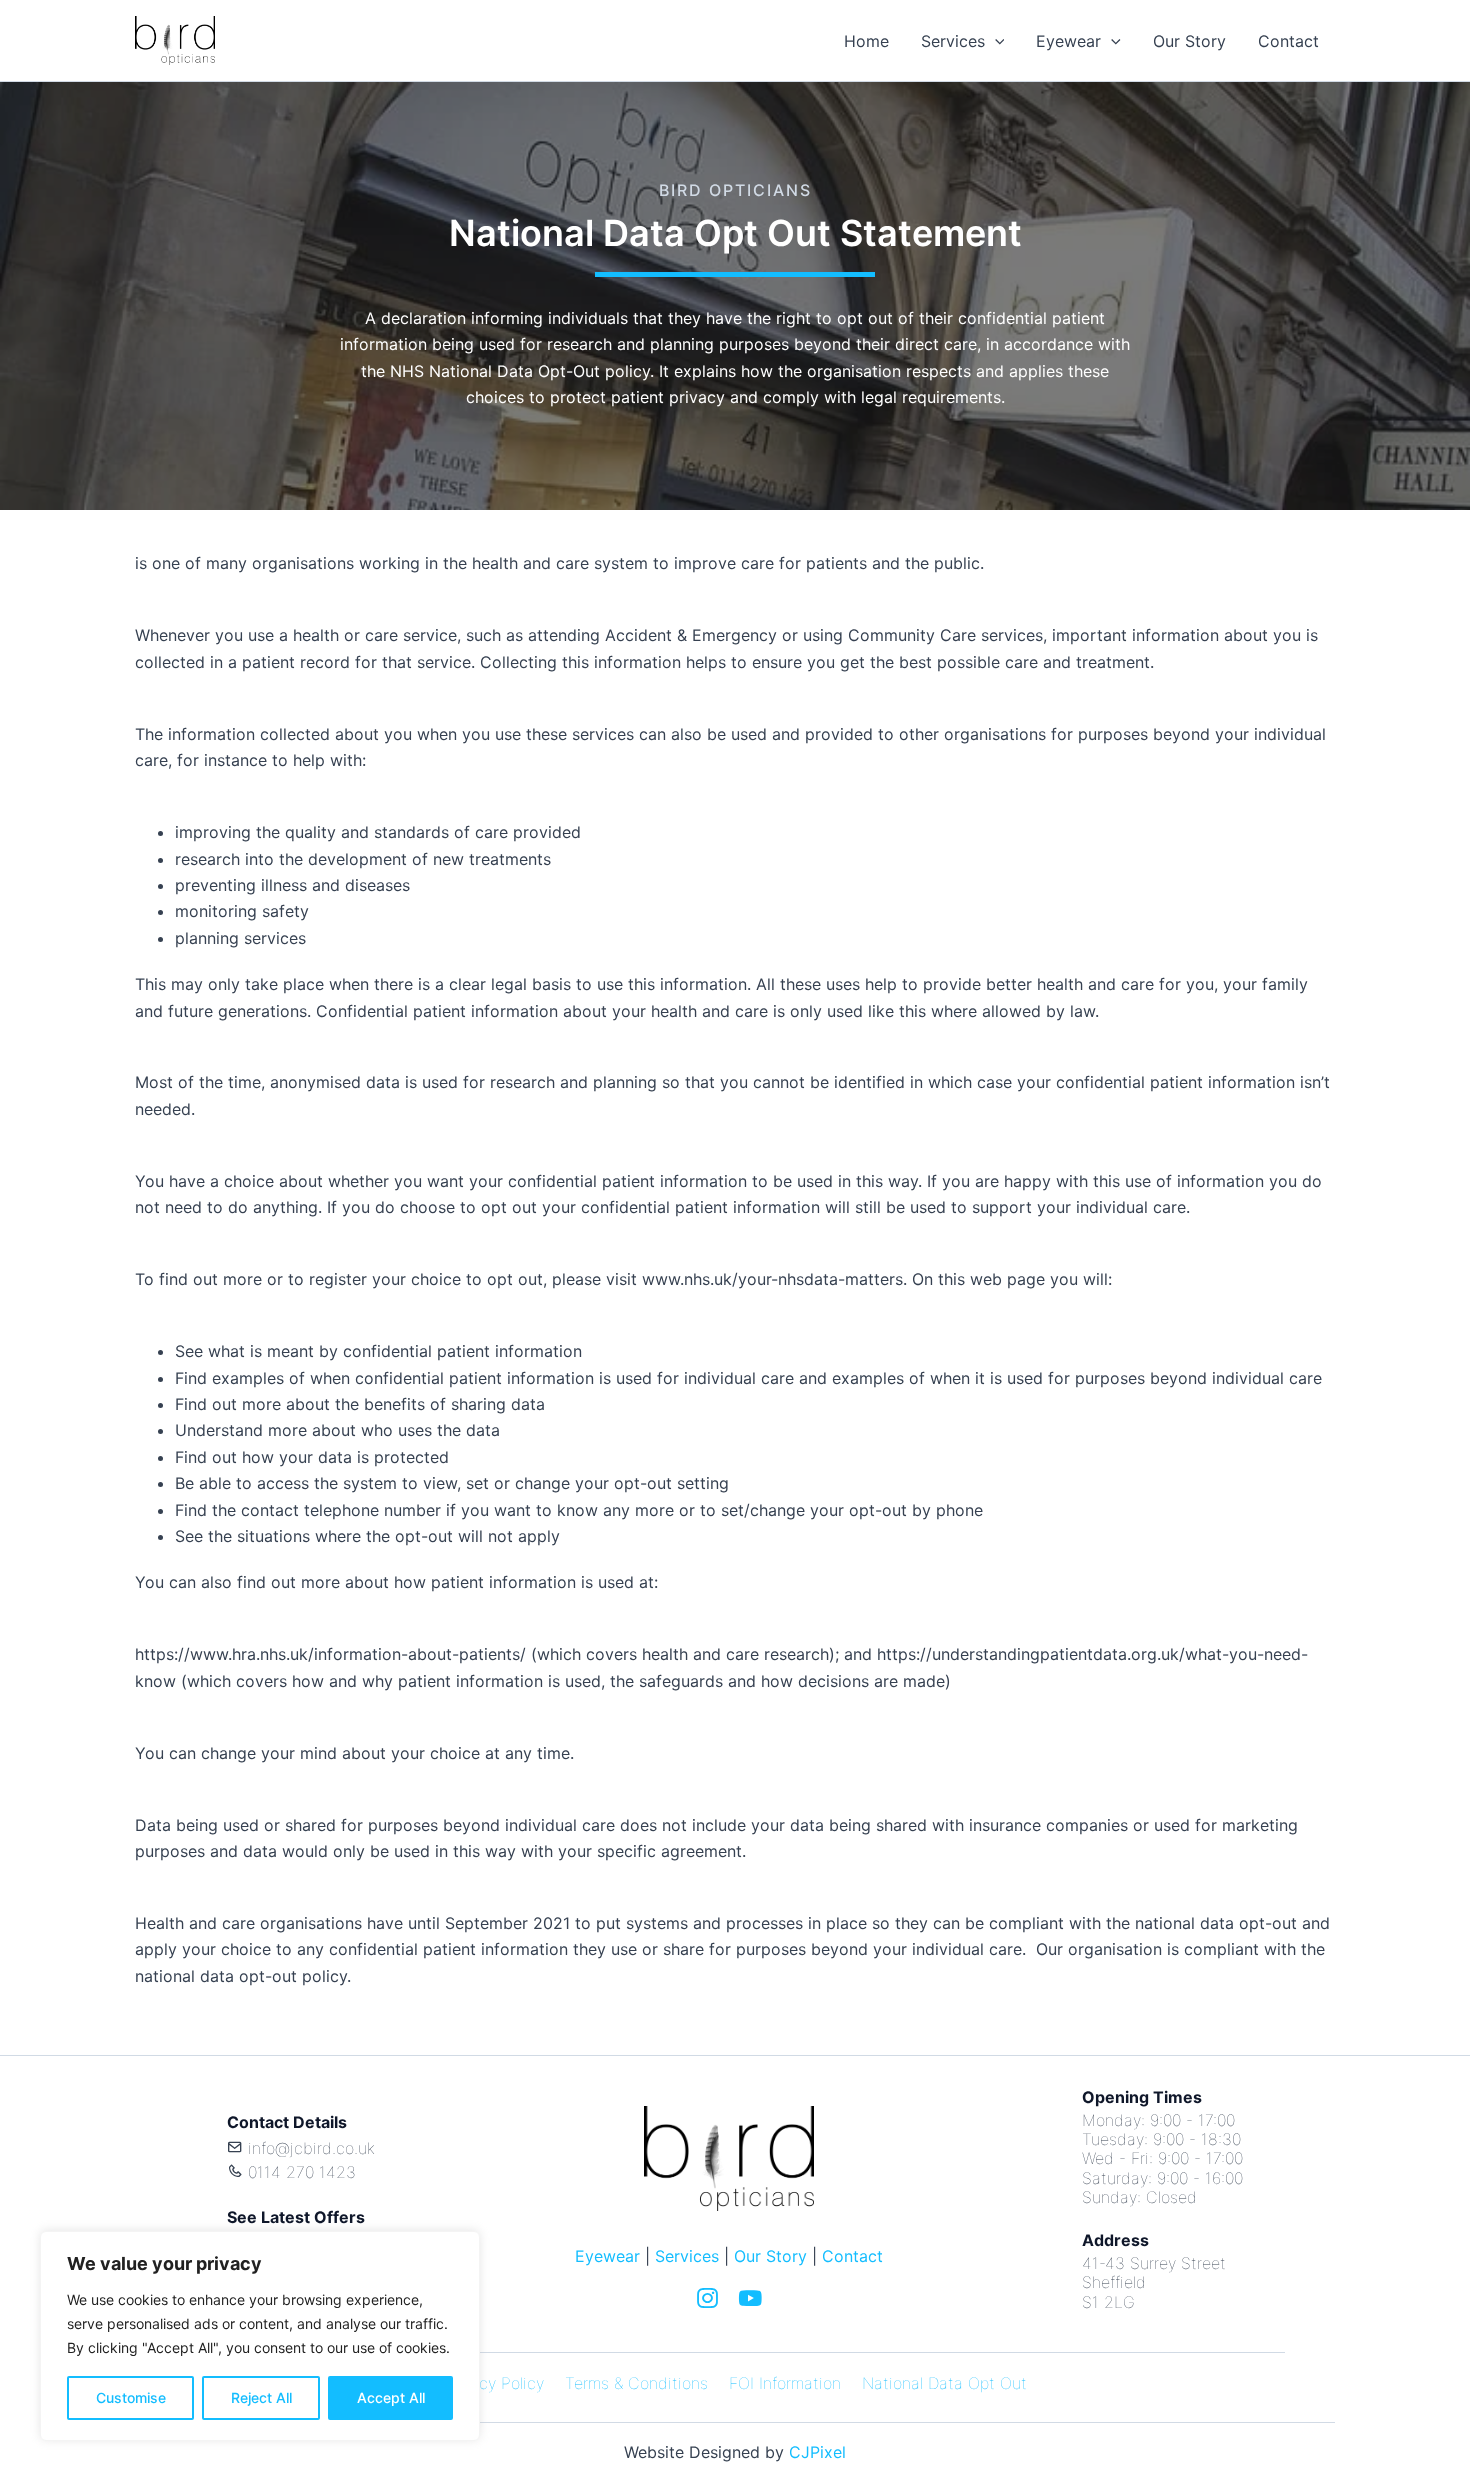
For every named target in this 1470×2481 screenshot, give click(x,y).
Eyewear (1068, 41)
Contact (1288, 41)
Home (866, 41)
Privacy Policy (493, 2383)
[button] (995, 41)
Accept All (391, 2397)
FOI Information (785, 2383)
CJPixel (817, 2452)
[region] (260, 2336)
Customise (131, 2397)
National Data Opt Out (944, 2383)
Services (953, 41)
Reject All (261, 2397)
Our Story (1189, 41)
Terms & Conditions (636, 2383)
